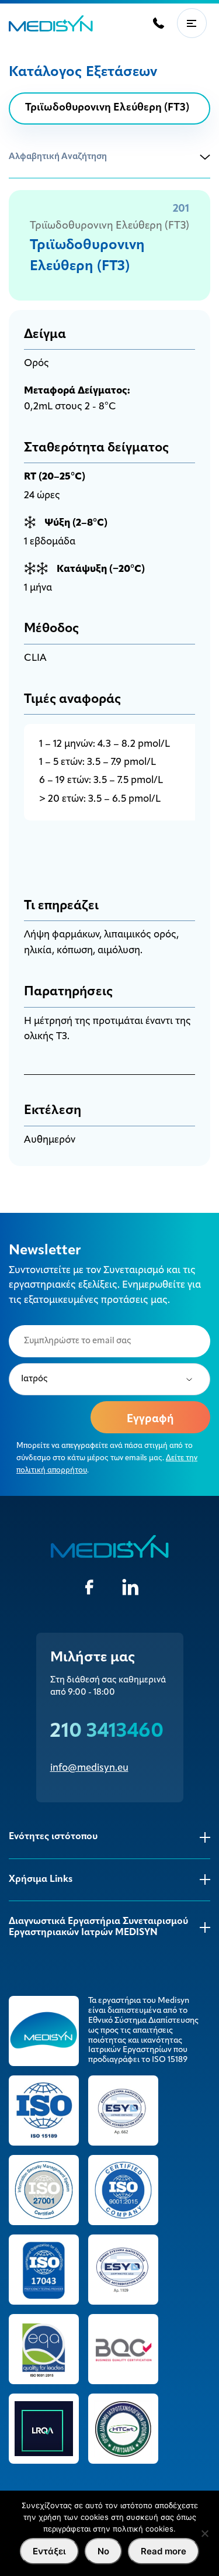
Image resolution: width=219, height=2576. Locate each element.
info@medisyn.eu (89, 1768)
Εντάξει (49, 2551)
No (103, 2551)
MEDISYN (51, 23)
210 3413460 (107, 1732)
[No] (204, 2533)
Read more (164, 2551)
